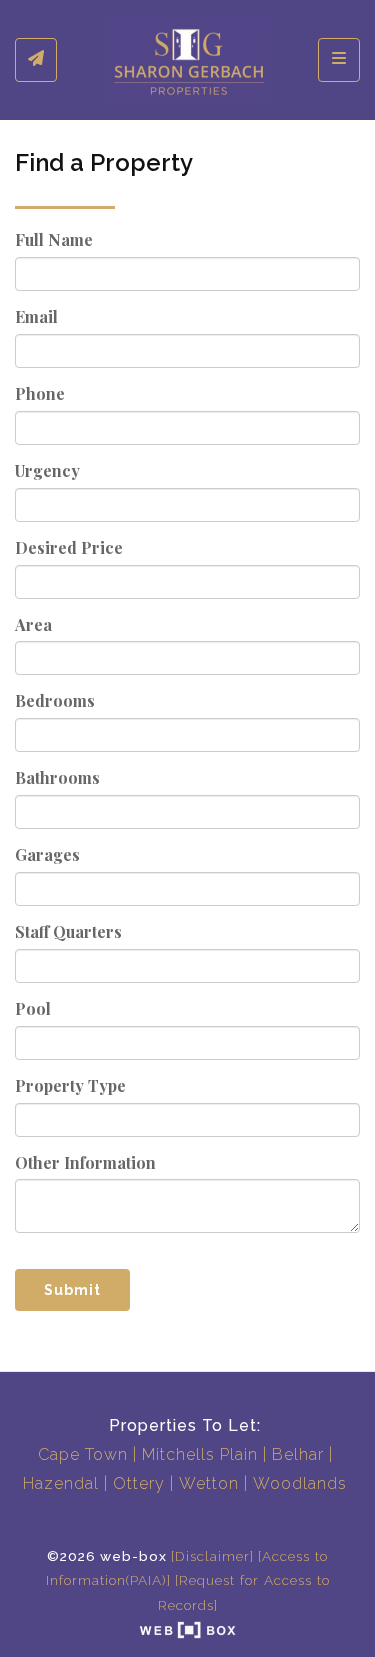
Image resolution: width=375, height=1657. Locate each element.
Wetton (209, 1483)
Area (33, 624)
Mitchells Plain (200, 1454)
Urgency (47, 470)
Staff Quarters (68, 931)
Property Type (70, 1085)
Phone (40, 393)
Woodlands (300, 1483)
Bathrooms (57, 777)
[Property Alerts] (36, 60)
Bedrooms (55, 700)
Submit (72, 1290)
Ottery (139, 1483)
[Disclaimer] (212, 1556)
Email (36, 316)
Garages (47, 854)
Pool (33, 1008)
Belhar (298, 1454)
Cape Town (83, 1454)
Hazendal (61, 1483)
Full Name (54, 239)
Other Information (85, 1162)
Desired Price (69, 547)
